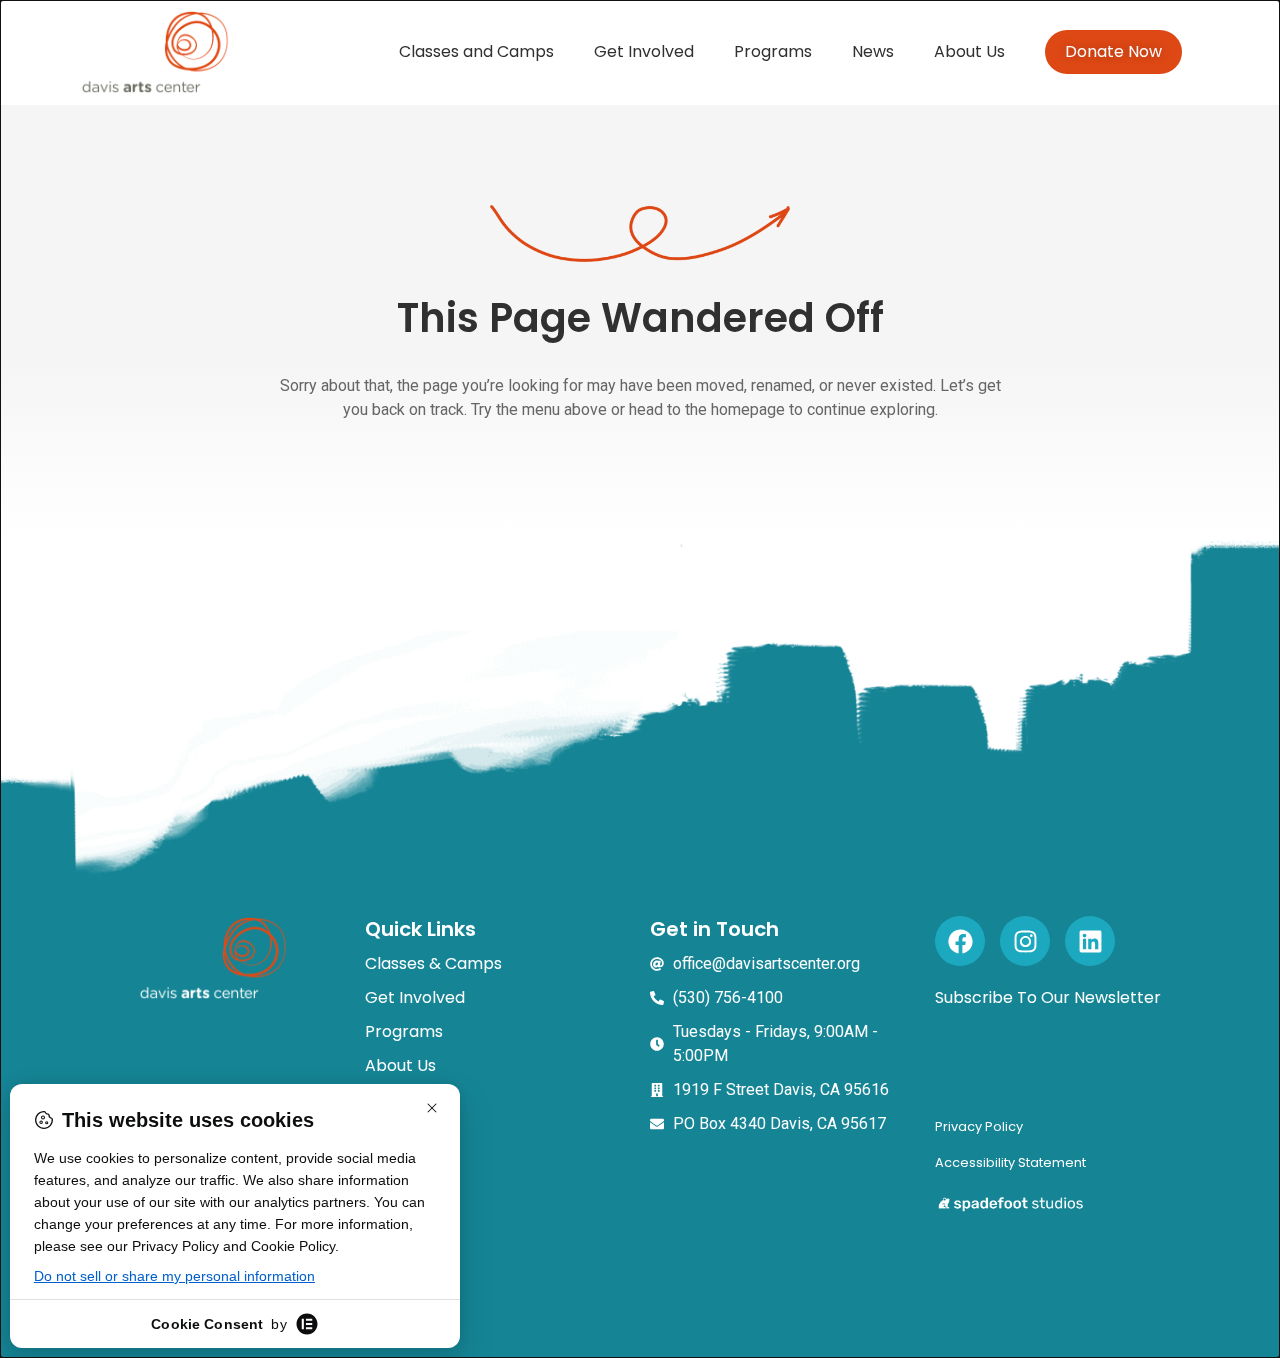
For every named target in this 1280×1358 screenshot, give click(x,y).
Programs (773, 51)
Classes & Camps (433, 963)
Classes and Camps (476, 51)
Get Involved (644, 51)
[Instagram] (1025, 941)
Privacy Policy (979, 1126)
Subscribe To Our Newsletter (1048, 997)
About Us (969, 51)
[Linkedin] (1090, 941)
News (873, 51)
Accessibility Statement (1010, 1162)
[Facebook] (960, 941)
